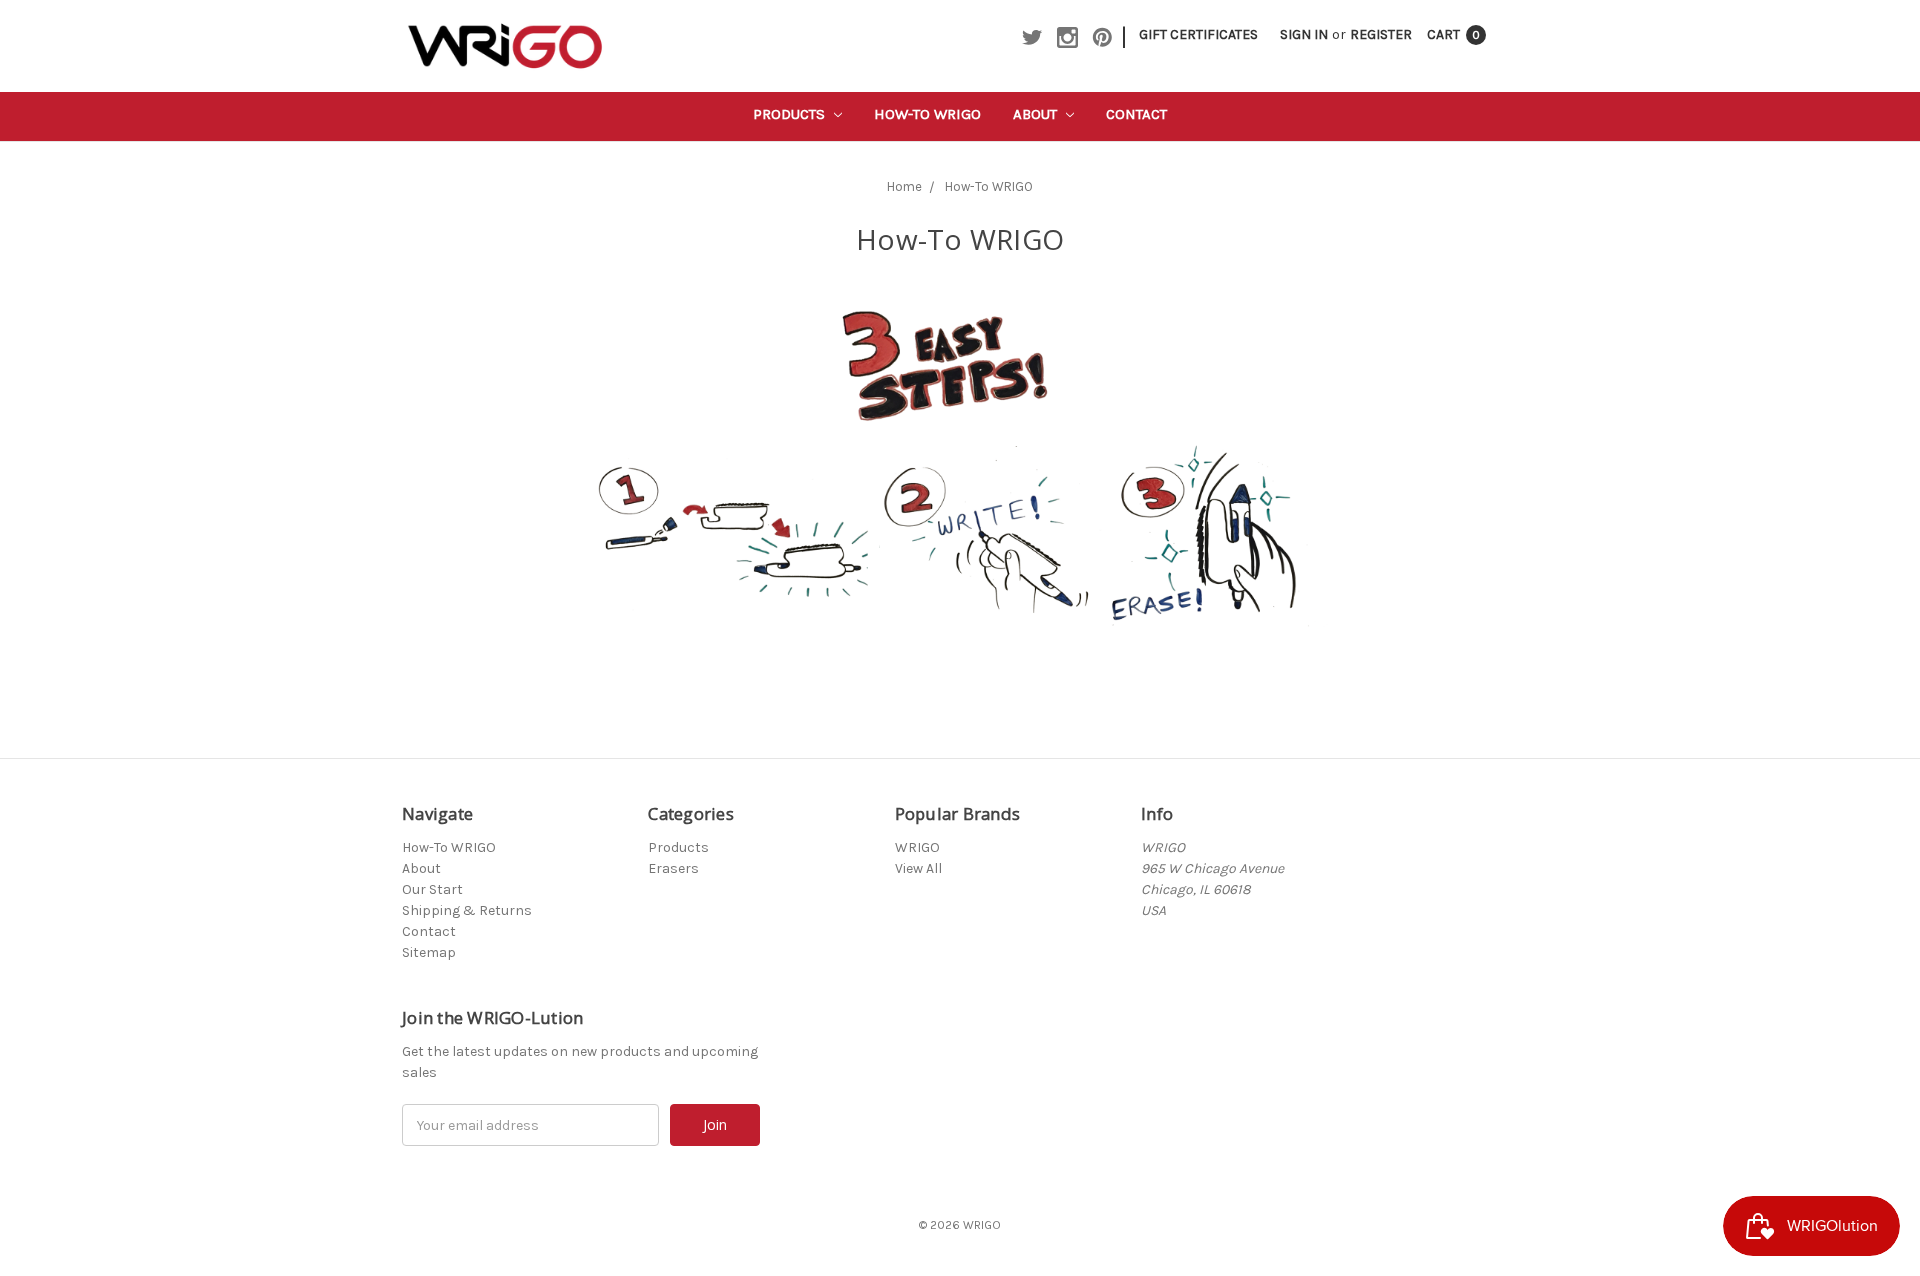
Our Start (432, 889)
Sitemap (429, 952)
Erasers (673, 868)
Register (1381, 34)
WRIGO (917, 847)
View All (918, 868)
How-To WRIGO (927, 114)
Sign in (1304, 34)
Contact (1136, 114)
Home (904, 186)
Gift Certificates (1198, 34)
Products (791, 114)
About (1037, 114)
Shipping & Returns (467, 910)
